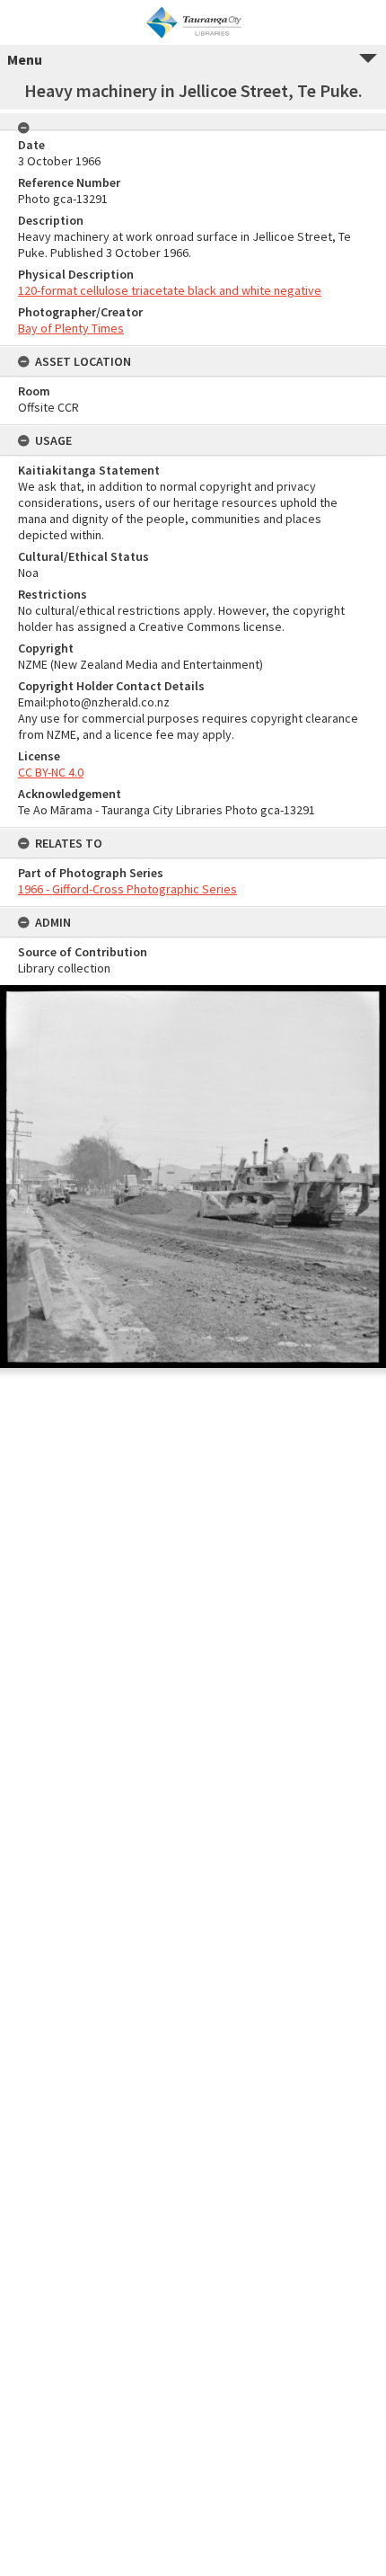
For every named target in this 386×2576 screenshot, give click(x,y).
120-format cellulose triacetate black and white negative (170, 290)
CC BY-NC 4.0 (51, 772)
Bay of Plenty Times (71, 328)
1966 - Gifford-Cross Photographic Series (127, 889)
